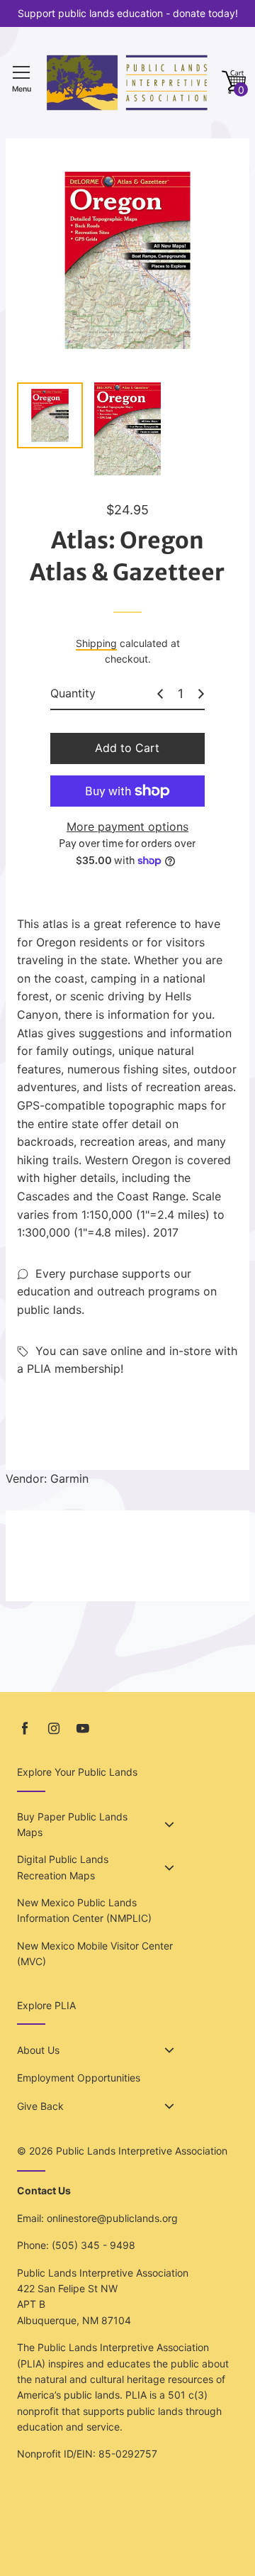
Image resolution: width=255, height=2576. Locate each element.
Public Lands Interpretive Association (142, 2151)
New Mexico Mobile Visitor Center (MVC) (95, 1953)
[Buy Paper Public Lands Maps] (169, 1825)
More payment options (127, 827)
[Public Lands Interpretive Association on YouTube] (83, 1729)
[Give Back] (169, 2106)
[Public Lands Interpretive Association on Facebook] (25, 1729)
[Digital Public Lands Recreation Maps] (169, 1868)
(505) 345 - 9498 (93, 2245)
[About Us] (169, 2050)
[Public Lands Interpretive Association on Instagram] (54, 1729)
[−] (160, 694)
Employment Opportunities (79, 2078)
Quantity (73, 693)
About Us (38, 2050)
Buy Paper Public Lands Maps (72, 1824)
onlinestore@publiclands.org (112, 2218)
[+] (201, 694)
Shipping (96, 643)
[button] (234, 83)
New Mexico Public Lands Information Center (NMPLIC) (84, 1910)
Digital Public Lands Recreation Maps (63, 1867)
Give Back (40, 2106)
